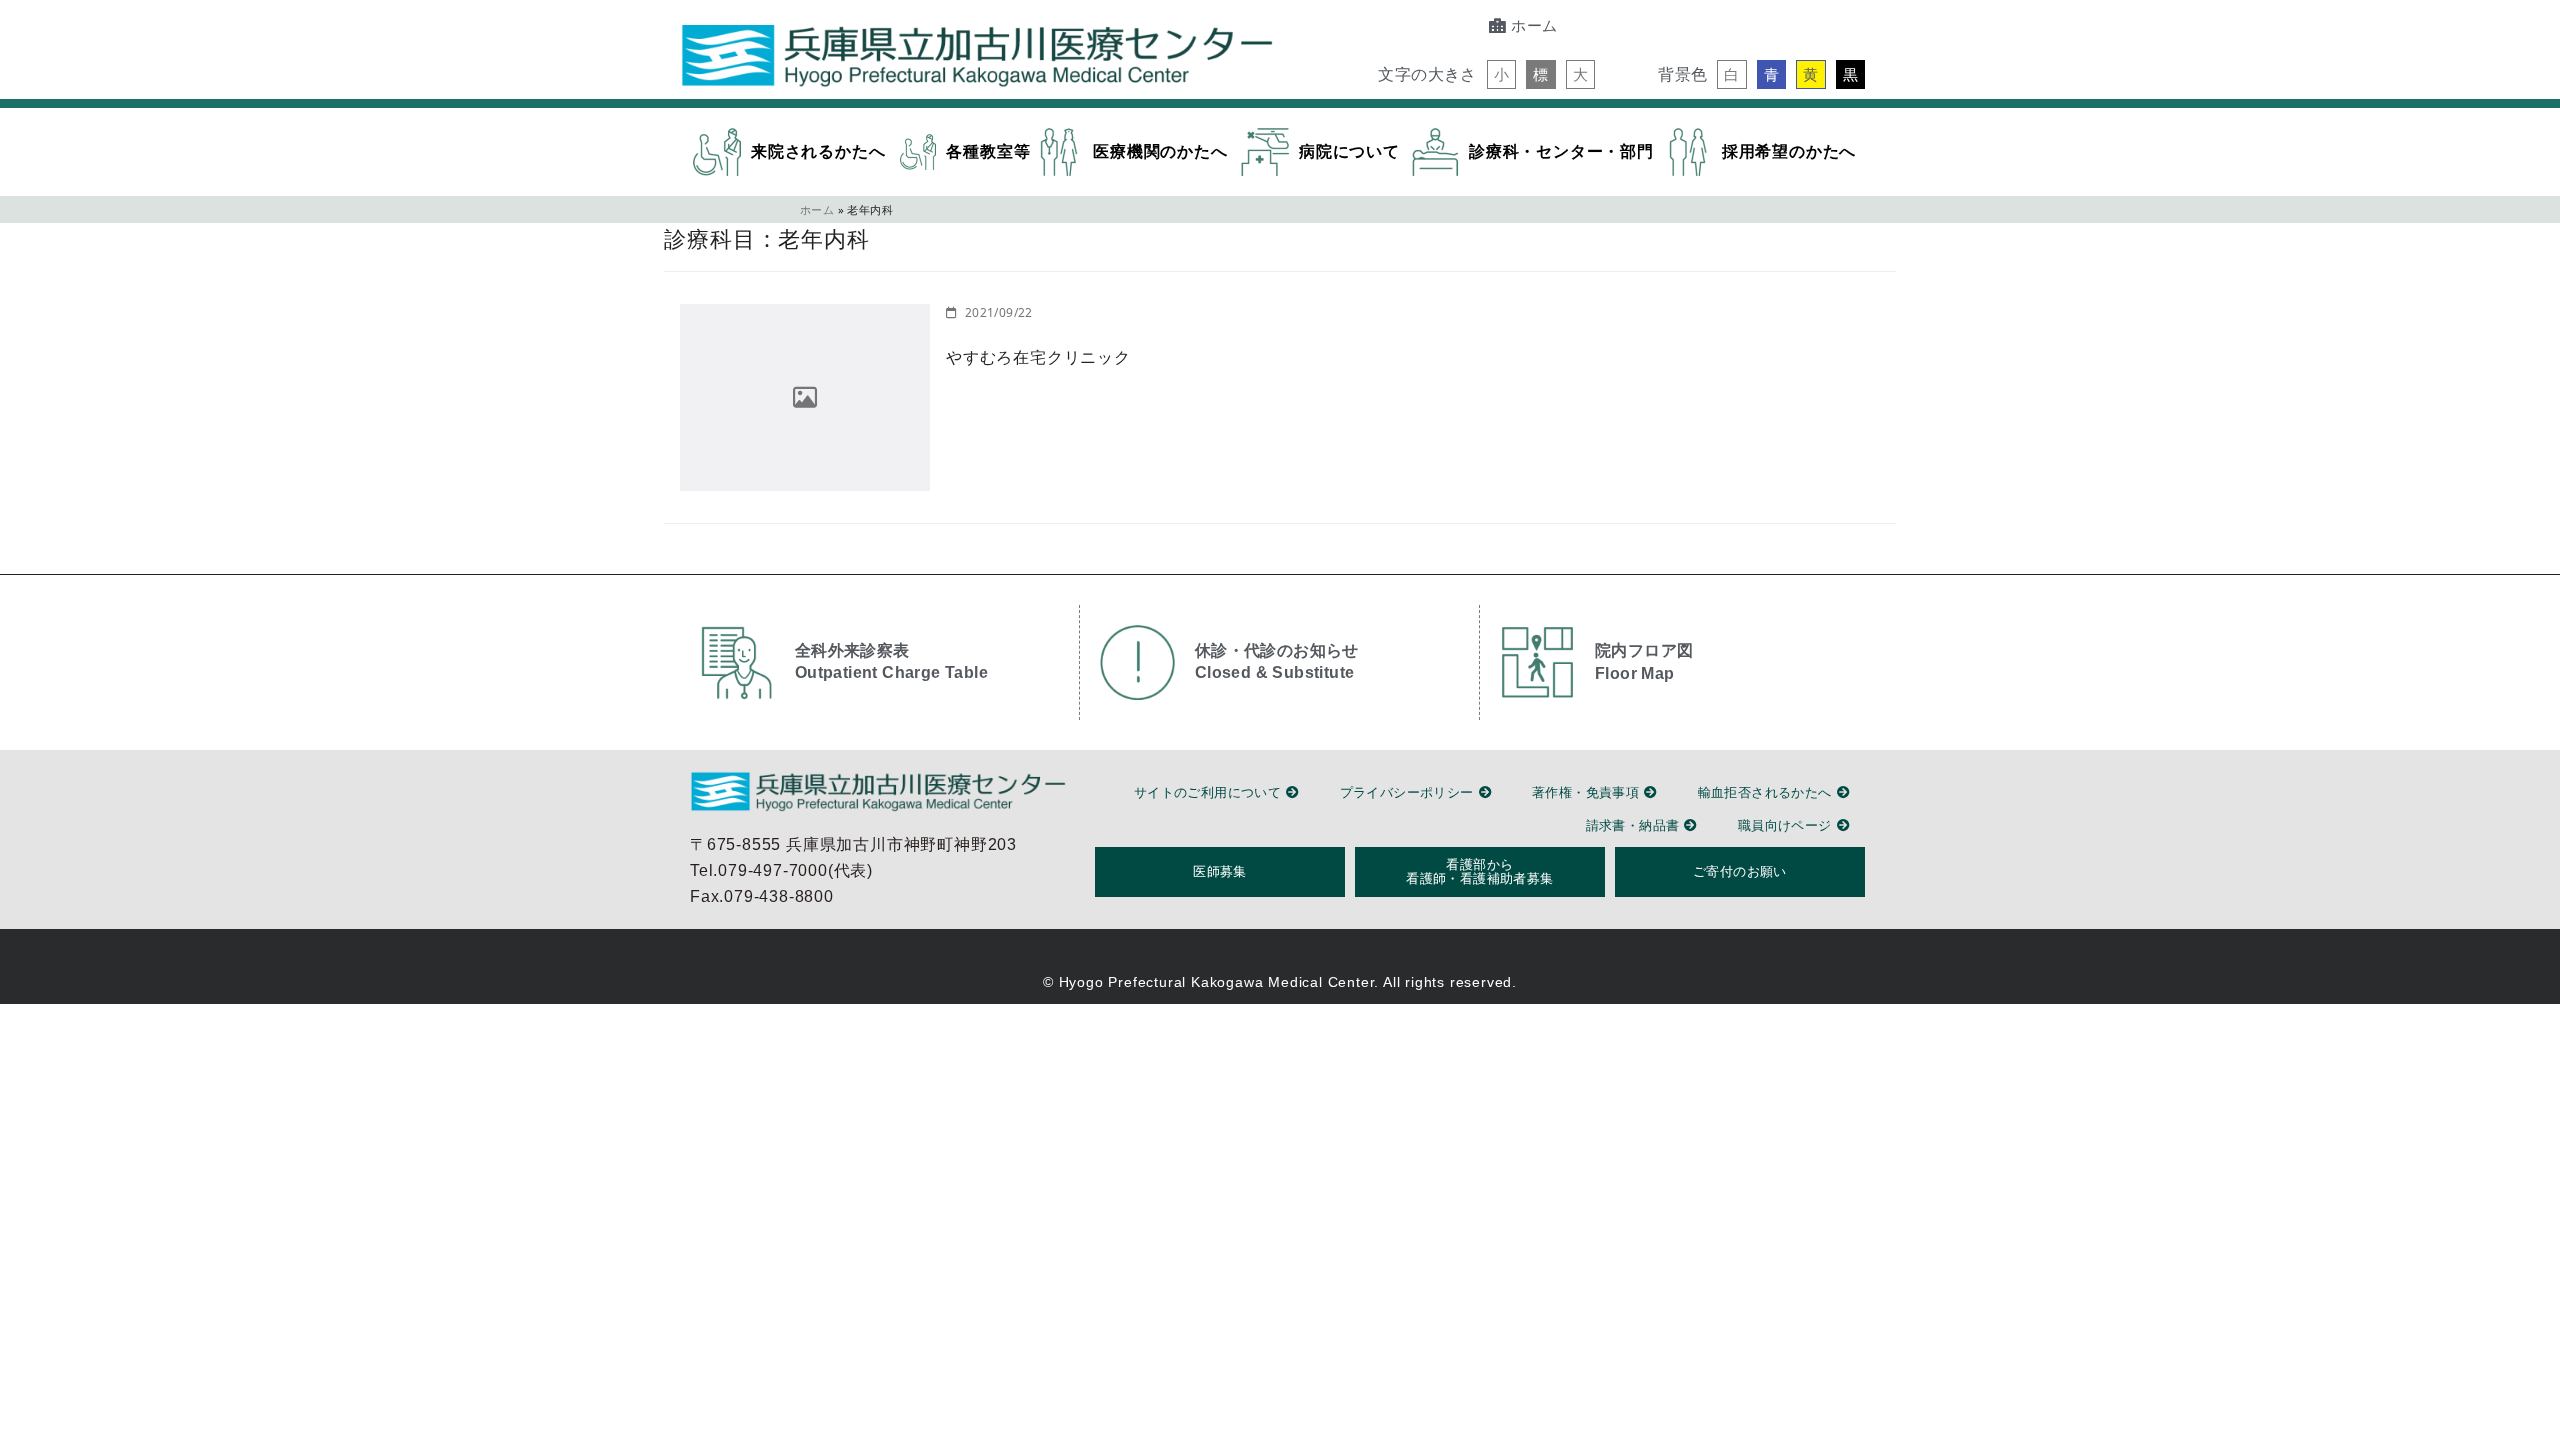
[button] (1501, 74)
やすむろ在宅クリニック (1038, 357)
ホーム (817, 209)
